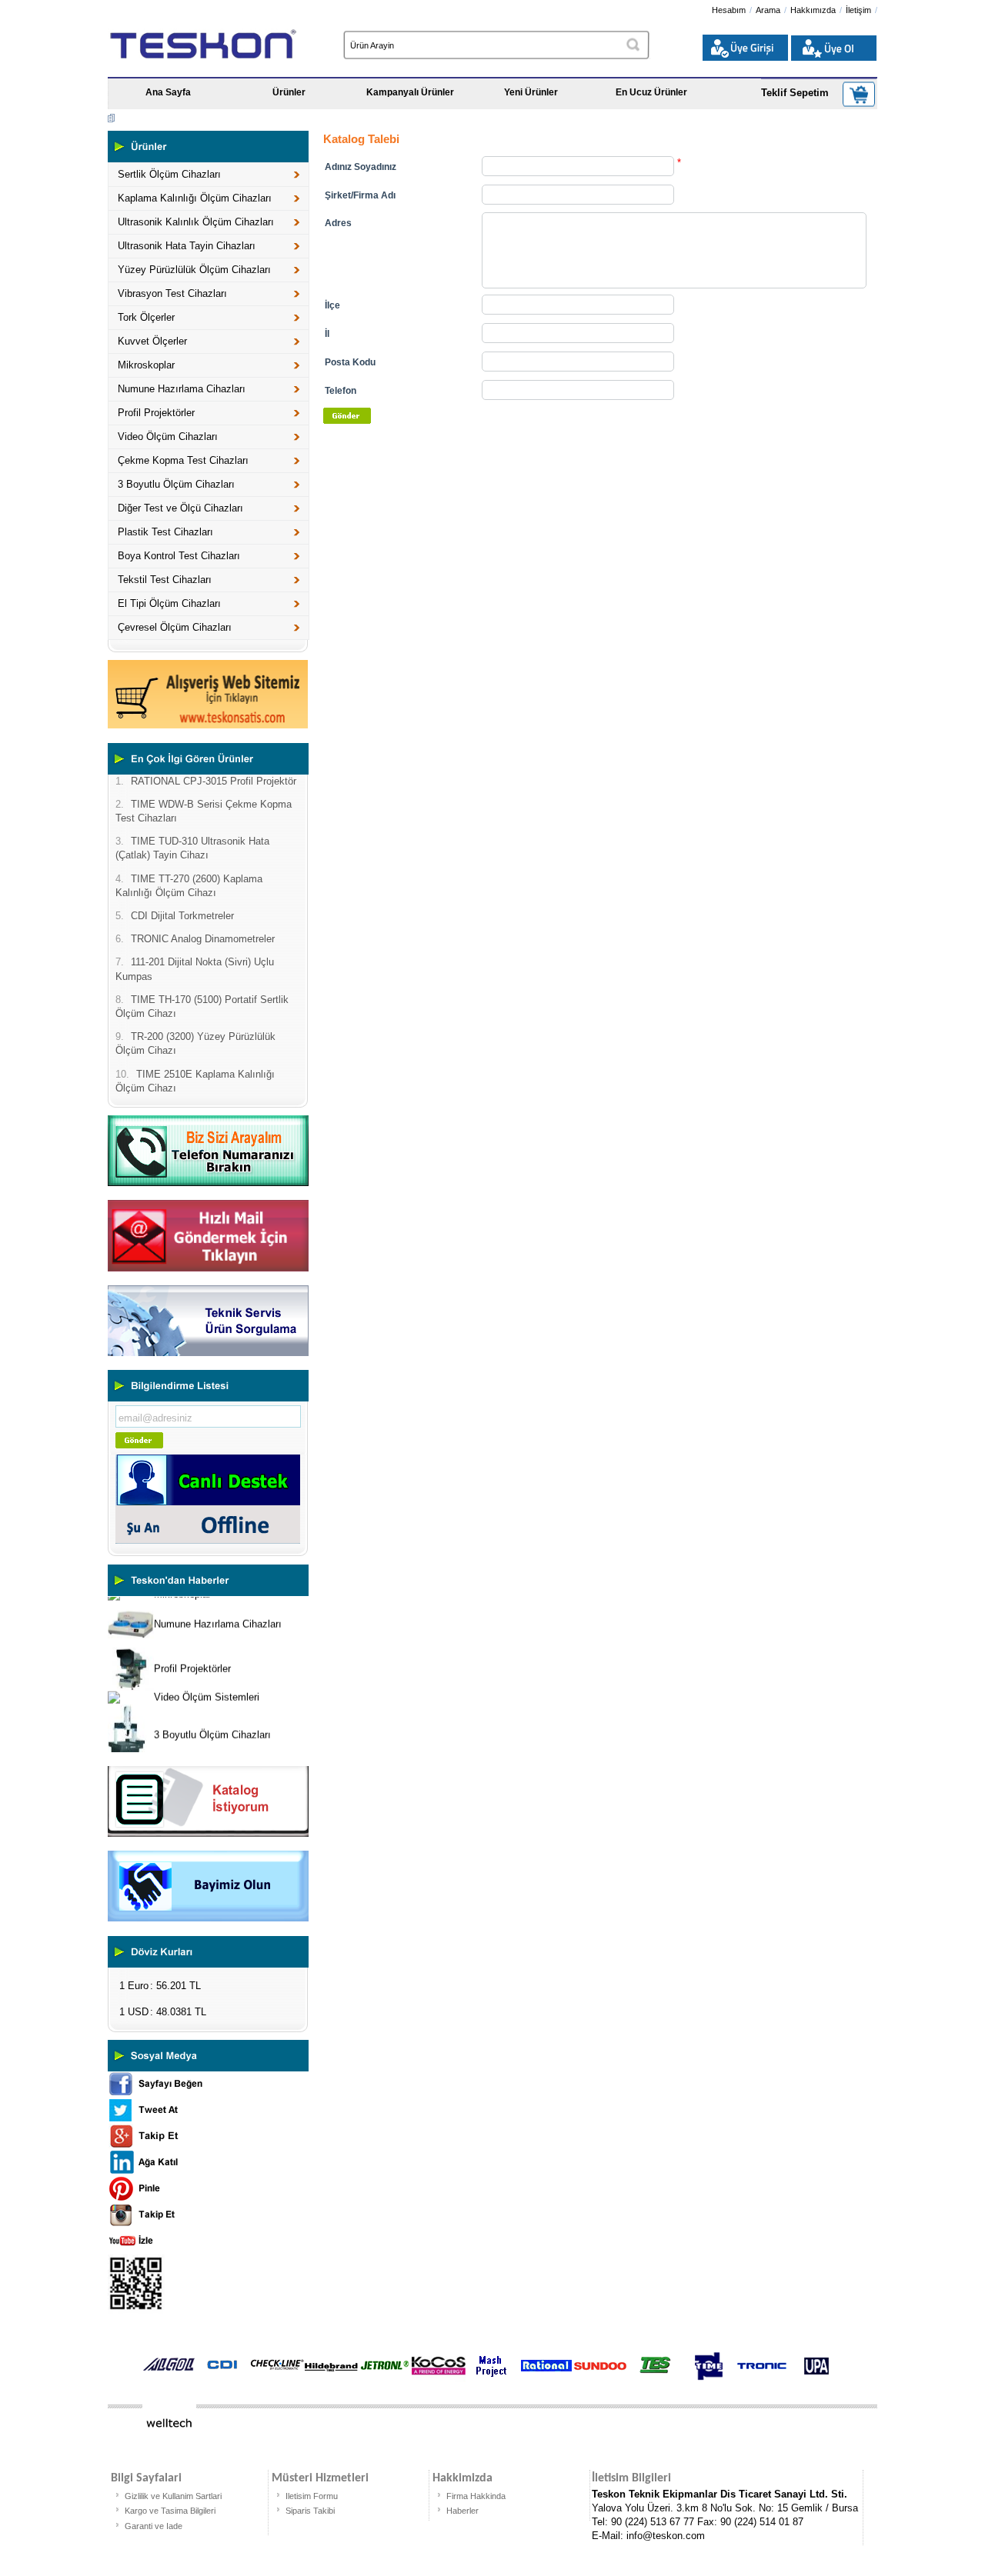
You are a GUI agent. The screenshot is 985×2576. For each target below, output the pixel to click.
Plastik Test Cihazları (165, 532)
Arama (768, 10)
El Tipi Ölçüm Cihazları (169, 603)
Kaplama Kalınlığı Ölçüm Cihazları (195, 198)
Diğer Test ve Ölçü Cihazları (180, 508)
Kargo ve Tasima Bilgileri (170, 2511)
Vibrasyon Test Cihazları (172, 293)
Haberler (462, 2511)
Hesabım (729, 10)
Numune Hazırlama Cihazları (182, 389)
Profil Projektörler (156, 413)
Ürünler (289, 92)
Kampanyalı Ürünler (410, 92)
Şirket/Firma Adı (360, 195)
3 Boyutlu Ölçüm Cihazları (176, 484)
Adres (338, 223)
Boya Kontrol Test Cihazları (179, 556)
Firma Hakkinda (476, 2496)
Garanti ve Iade (154, 2526)
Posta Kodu (350, 362)
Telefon (341, 391)
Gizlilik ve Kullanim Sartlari (173, 2496)
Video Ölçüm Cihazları (168, 437)
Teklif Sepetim (795, 93)
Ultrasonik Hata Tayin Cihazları (187, 246)
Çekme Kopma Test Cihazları (183, 460)
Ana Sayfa (168, 92)
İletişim (858, 10)
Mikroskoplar (146, 365)
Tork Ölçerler (146, 317)
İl (327, 334)
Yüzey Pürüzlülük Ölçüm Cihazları (194, 270)
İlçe (332, 305)
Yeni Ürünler (531, 92)
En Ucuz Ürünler (651, 92)
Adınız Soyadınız (361, 167)
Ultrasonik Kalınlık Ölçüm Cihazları (196, 222)
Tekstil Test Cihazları (165, 580)
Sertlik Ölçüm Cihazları (169, 174)
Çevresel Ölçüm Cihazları (175, 627)
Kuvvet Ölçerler (152, 341)
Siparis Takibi (310, 2511)
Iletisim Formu (312, 2496)
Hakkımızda (813, 10)
